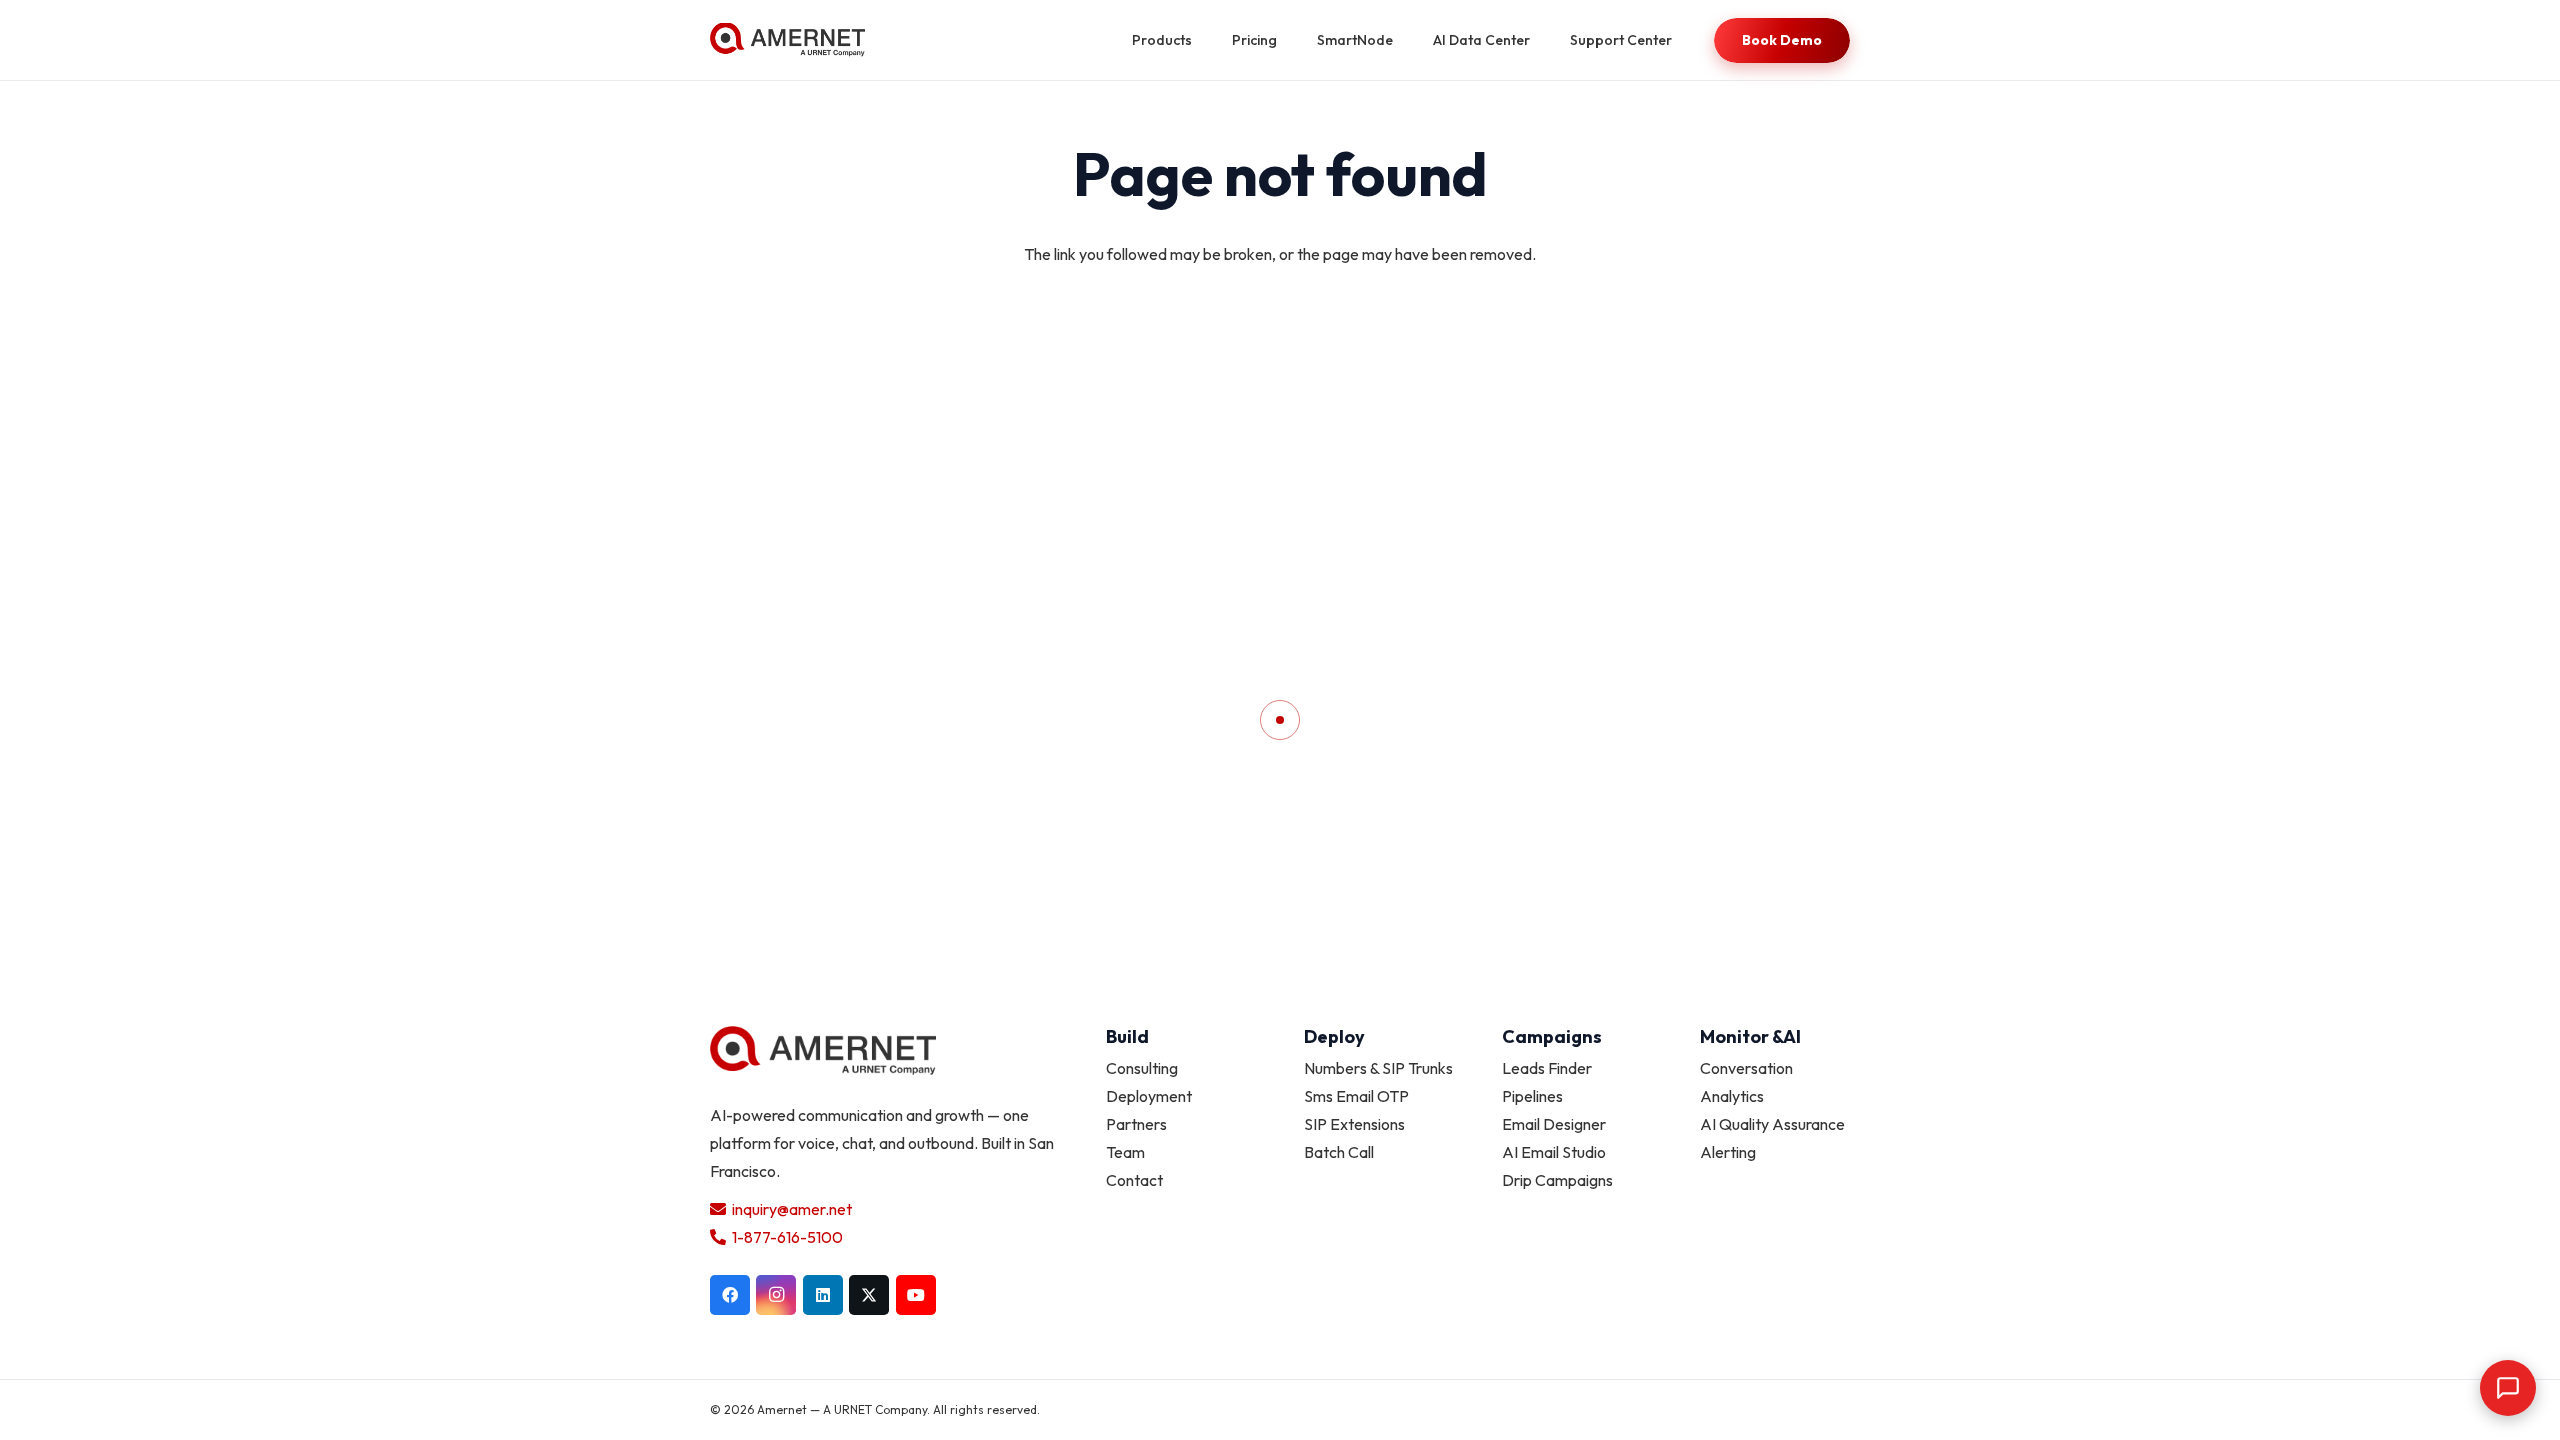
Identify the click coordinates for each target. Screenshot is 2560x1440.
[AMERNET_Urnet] (787, 40)
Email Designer (1554, 1124)
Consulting (1142, 1068)
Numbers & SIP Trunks (1378, 1068)
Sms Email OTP (1356, 1096)
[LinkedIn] (823, 1295)
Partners (1136, 1124)
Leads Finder (1547, 1068)
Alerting (1728, 1152)
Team (1125, 1152)
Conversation (1746, 1068)
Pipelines (1532, 1096)
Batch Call (1339, 1152)
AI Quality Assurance (1772, 1124)
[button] (1204, 40)
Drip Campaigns (1557, 1180)
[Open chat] (2508, 1388)
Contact (1134, 1180)
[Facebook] (730, 1295)
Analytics (1732, 1096)
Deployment (1149, 1096)
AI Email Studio (1554, 1152)
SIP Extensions (1354, 1124)
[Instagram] (776, 1295)
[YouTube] (916, 1295)
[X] (869, 1295)
